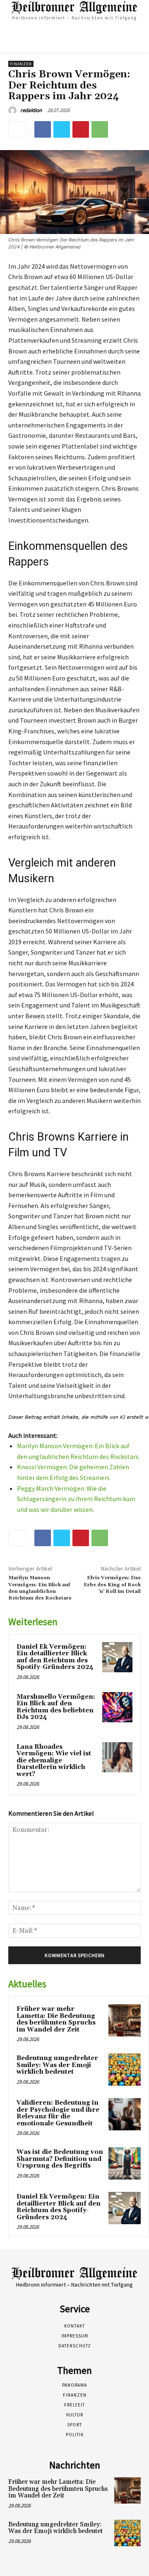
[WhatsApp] (100, 129)
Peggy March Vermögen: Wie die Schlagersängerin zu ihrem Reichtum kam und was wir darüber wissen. (76, 1499)
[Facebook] (43, 129)
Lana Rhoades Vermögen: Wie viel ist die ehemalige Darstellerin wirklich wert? (54, 1761)
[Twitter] (62, 129)
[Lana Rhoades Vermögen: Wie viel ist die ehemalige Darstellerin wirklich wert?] (117, 1757)
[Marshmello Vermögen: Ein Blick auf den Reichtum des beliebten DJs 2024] (117, 1707)
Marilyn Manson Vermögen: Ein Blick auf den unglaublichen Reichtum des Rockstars (40, 1588)
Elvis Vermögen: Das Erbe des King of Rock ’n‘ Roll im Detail (112, 1585)
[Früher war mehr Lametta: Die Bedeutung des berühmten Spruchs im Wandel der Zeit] (125, 2020)
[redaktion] (14, 110)
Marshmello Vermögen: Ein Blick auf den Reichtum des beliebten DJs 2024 (56, 1707)
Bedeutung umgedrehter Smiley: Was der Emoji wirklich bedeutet (57, 2065)
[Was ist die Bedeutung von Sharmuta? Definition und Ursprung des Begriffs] (125, 2163)
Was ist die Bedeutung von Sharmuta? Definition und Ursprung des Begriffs (60, 2159)
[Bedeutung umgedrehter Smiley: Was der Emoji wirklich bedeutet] (125, 2070)
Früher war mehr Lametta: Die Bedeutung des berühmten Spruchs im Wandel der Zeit (56, 2019)
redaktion (31, 110)
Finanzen (21, 64)
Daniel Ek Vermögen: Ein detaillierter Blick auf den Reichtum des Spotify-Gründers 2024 (55, 1657)
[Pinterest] (81, 129)
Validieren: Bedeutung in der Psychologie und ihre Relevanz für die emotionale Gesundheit (58, 2113)
